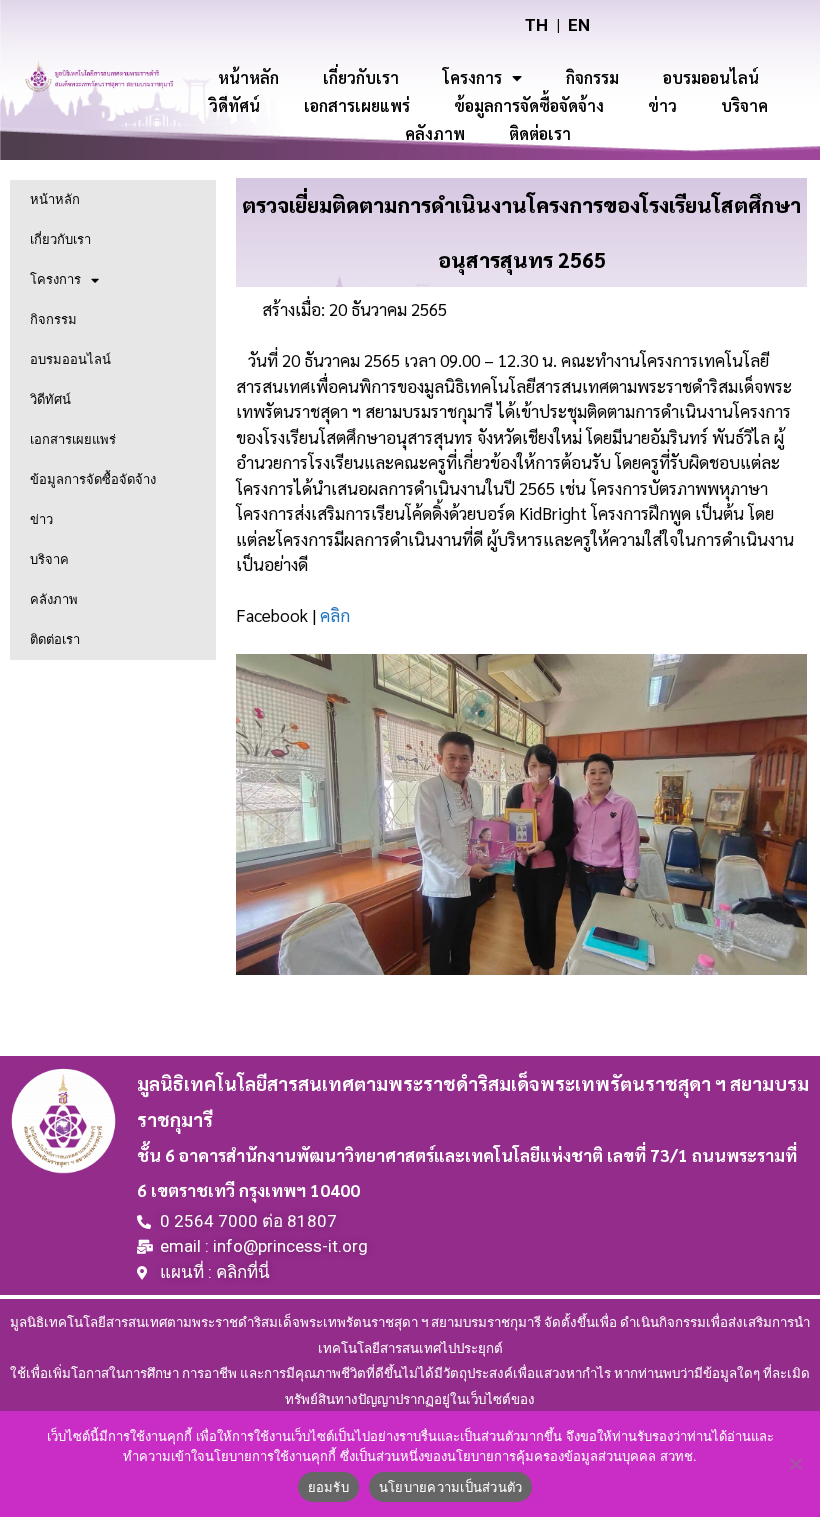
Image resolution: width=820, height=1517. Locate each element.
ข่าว (662, 105)
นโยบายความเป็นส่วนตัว (451, 1487)
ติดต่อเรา (540, 133)
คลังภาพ (435, 133)
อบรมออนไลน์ (711, 77)
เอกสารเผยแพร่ (357, 105)
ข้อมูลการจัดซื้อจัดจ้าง (529, 105)
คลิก (335, 615)
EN (579, 25)
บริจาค (744, 105)
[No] (795, 1464)
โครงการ (472, 77)
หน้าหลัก (248, 77)
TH (536, 25)
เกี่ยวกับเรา (361, 77)
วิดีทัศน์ (234, 105)
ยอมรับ (328, 1487)
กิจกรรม (592, 77)
